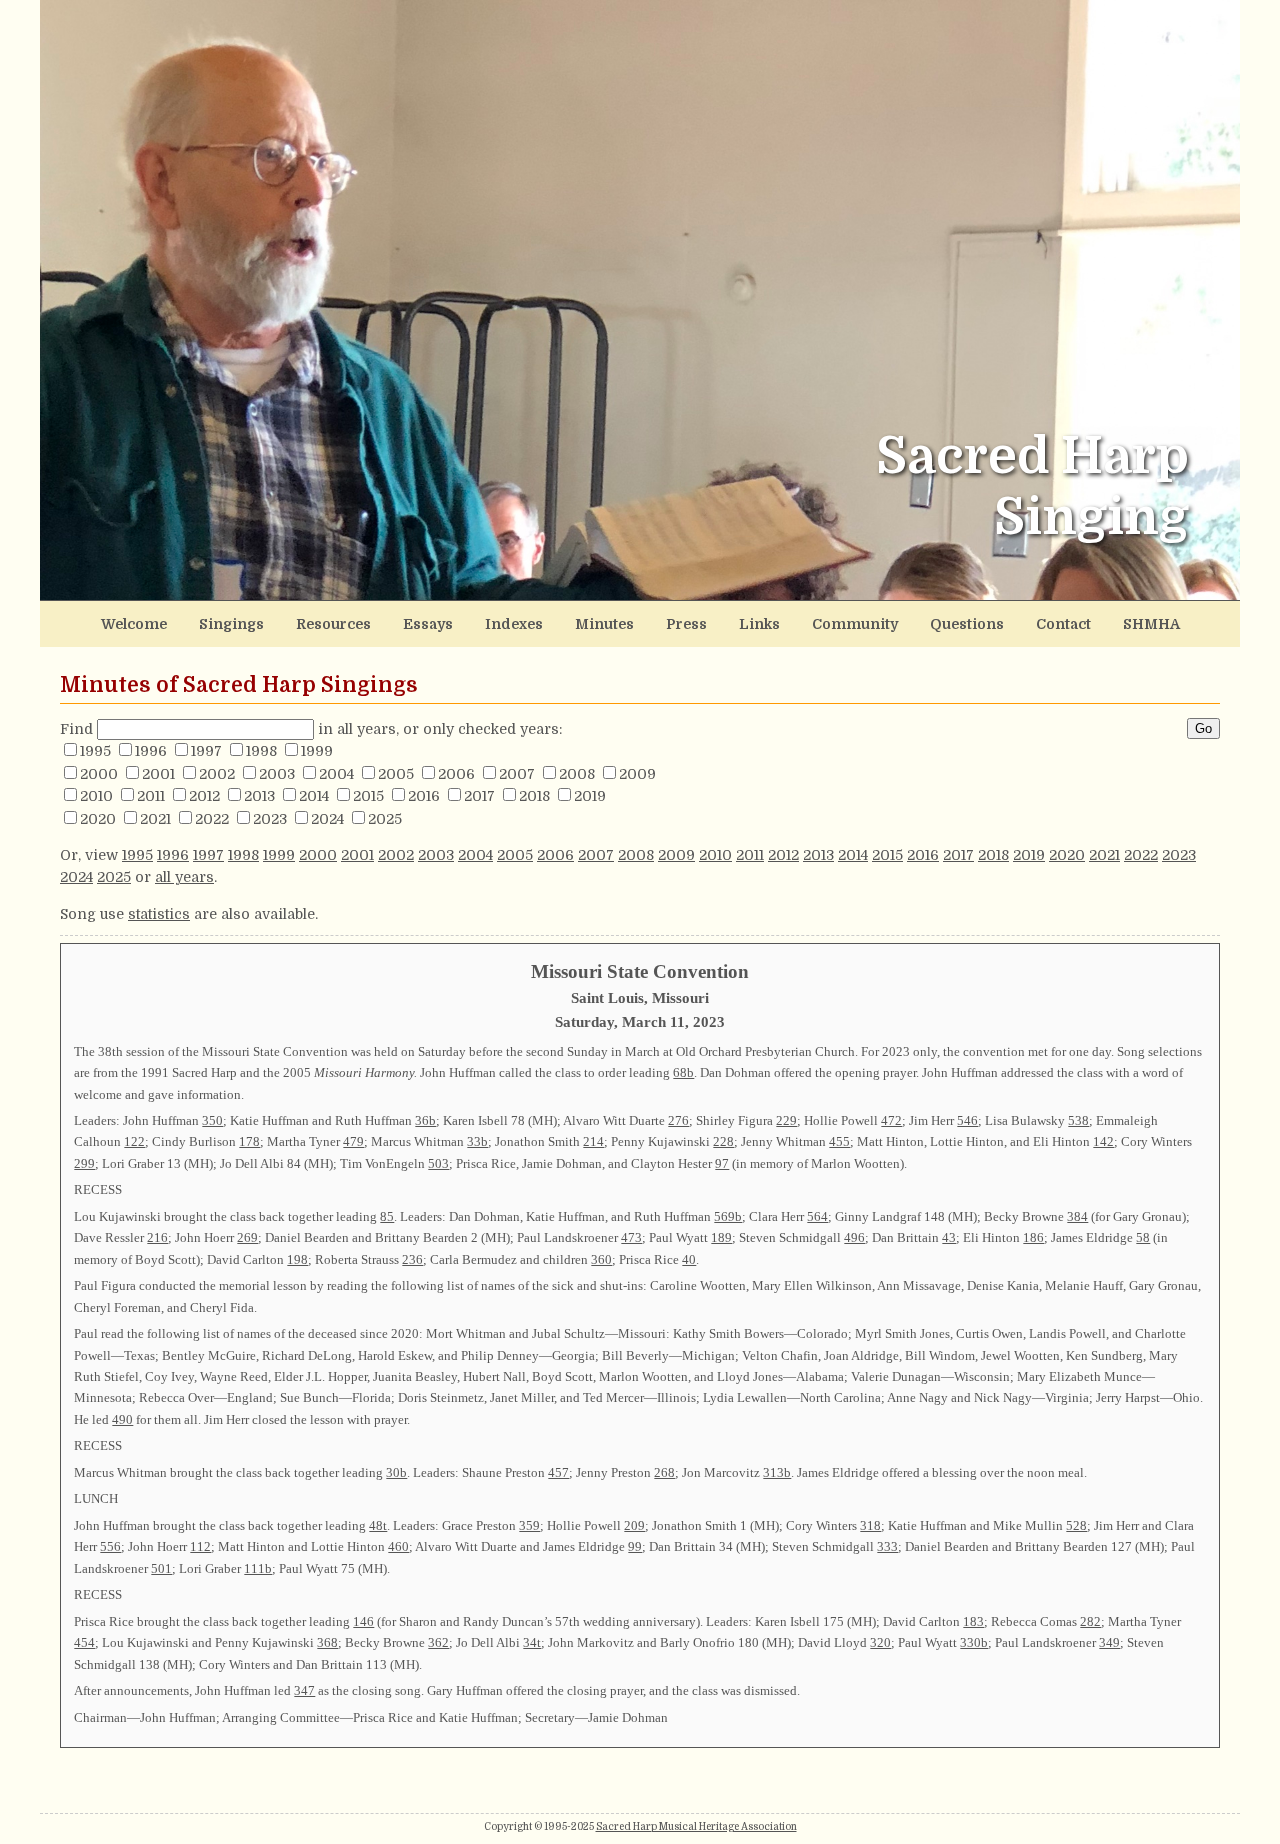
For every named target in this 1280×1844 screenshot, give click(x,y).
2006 (456, 774)
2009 (637, 774)
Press (686, 624)
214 (593, 1141)
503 (438, 1163)
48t (378, 1525)
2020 (98, 819)
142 (1103, 1141)
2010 (96, 796)
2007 (517, 774)
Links (759, 624)
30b (396, 1472)
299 (84, 1163)
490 (122, 1419)
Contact (1063, 624)
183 (973, 1621)
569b (728, 1216)
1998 (261, 751)
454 (84, 1642)
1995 (95, 751)
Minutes (604, 624)
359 (529, 1525)
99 (635, 1546)
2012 (204, 796)
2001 (158, 774)
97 (722, 1163)
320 (880, 1642)
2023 (270, 819)
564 (817, 1216)
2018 (534, 796)
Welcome (134, 624)
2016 (424, 796)
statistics (159, 914)
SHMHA (1151, 624)
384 (1077, 1216)
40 (689, 1259)
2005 (396, 774)
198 (297, 1259)
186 (1033, 1237)
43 (949, 1237)
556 (110, 1546)
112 (200, 1546)
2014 (314, 796)
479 (353, 1141)
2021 (155, 819)
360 (601, 1259)
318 (870, 1525)
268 (664, 1472)
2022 (212, 819)
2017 (479, 796)
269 (247, 1237)
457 (558, 1472)
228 (723, 1141)
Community (855, 624)
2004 (336, 774)
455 (839, 1141)
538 (1078, 1120)
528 (1076, 1525)
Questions (967, 624)
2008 (577, 774)
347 (304, 1690)
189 (721, 1237)
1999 (317, 751)
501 (161, 1568)
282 (1090, 1621)
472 (891, 1120)
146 (363, 1621)
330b (974, 1642)
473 (631, 1237)
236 (412, 1259)
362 (438, 1642)
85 (387, 1216)
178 (249, 1141)
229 (786, 1120)
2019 (590, 796)
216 (157, 1237)
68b (683, 1072)
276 (678, 1120)
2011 (151, 796)
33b (477, 1141)
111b (258, 1568)
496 (854, 1237)
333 (887, 1546)
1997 (206, 751)
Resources (333, 624)
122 (134, 1141)
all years (184, 877)
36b (425, 1120)
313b (777, 1472)
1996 (151, 751)
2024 (327, 819)
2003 (277, 774)
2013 (259, 796)
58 (1143, 1237)
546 (967, 1120)
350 (212, 1120)
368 (327, 1642)
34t (532, 1642)
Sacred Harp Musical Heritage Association (696, 1826)
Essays (428, 624)
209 (634, 1525)
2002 (217, 774)
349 (1109, 1642)
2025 (385, 819)
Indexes (514, 624)
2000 (99, 774)
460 (398, 1546)
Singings (231, 624)
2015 (368, 796)
